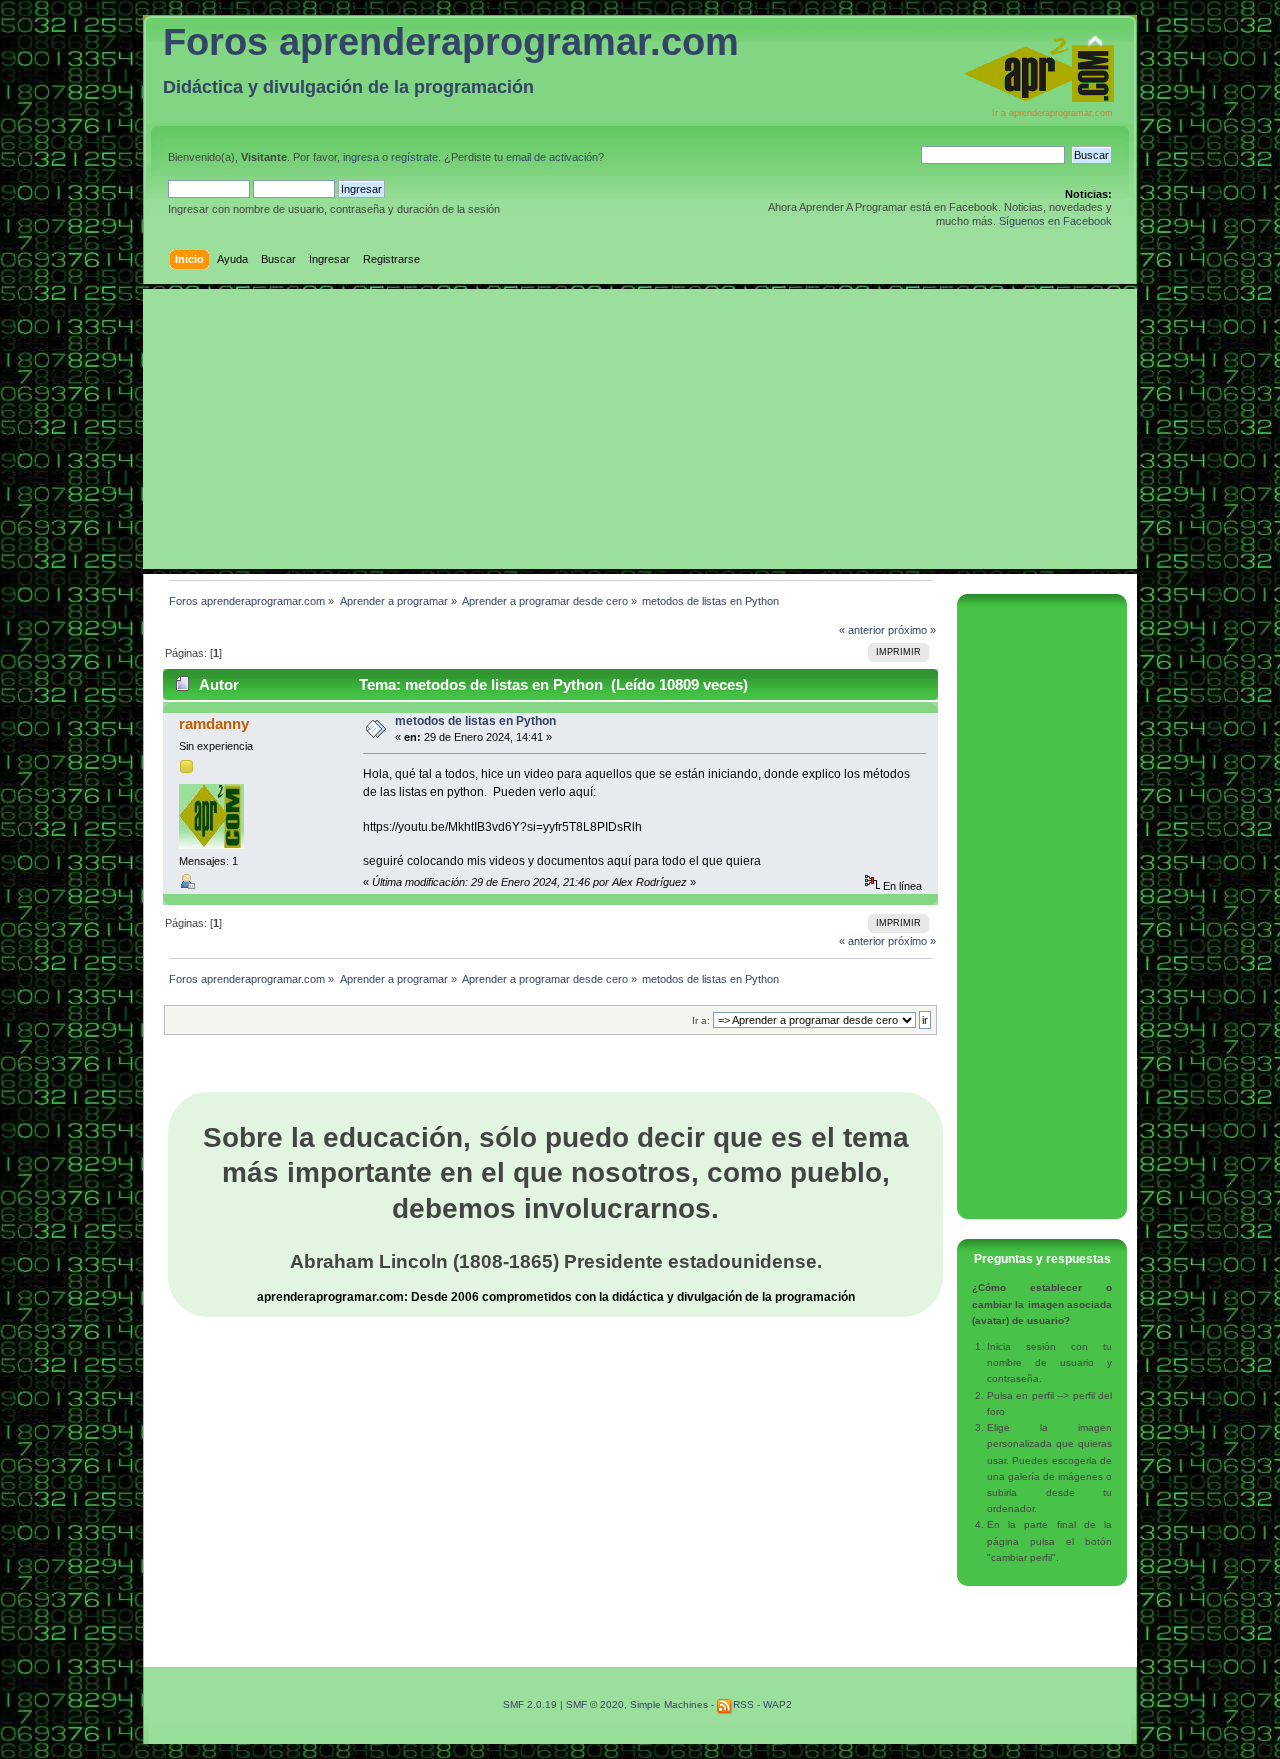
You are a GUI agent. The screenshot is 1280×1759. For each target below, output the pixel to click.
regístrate (414, 157)
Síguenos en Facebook (1055, 221)
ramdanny (214, 723)
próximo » (912, 630)
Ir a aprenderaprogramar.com (1052, 113)
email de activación (552, 157)
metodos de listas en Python (475, 721)
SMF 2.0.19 (530, 1704)
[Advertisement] (640, 429)
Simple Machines (669, 1704)
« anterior (862, 630)
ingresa (361, 157)
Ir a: (701, 1020)
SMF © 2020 (595, 1704)
